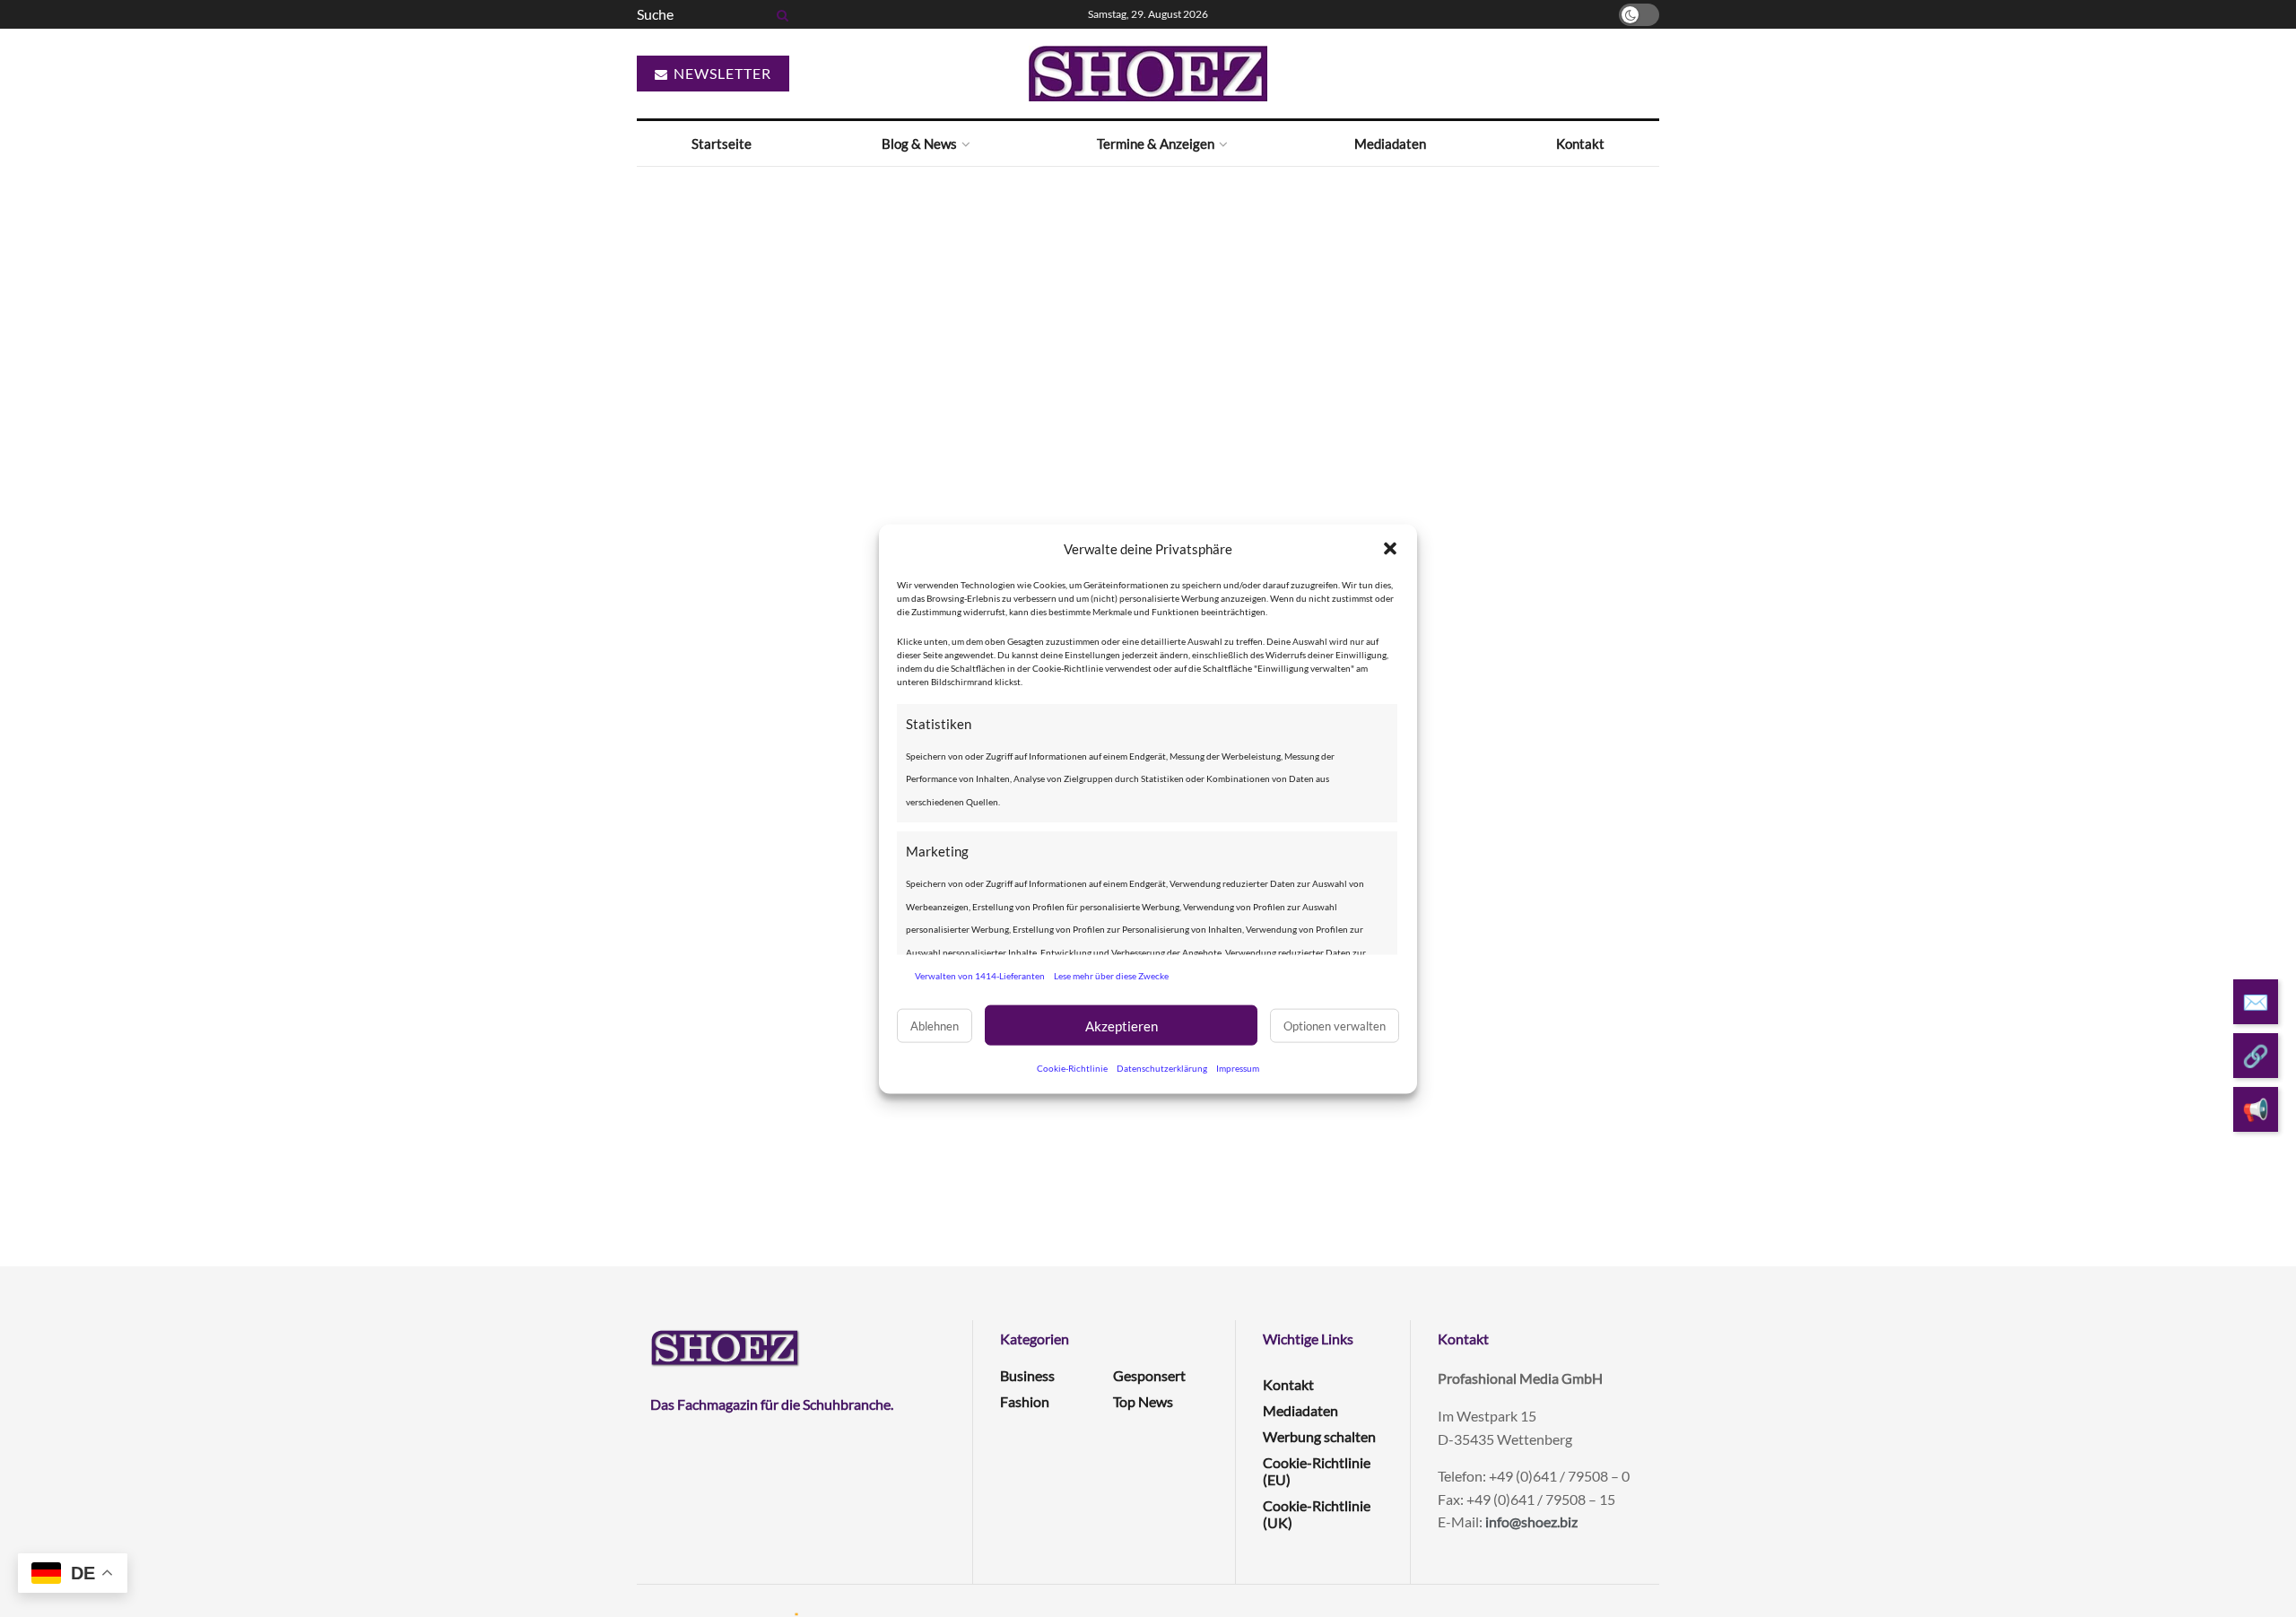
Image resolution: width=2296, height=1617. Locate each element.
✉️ (2256, 1001)
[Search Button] (779, 14)
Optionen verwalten (1335, 1025)
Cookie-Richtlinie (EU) (1317, 1471)
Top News (1143, 1401)
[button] (1390, 549)
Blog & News (919, 143)
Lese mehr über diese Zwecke (1111, 975)
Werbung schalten (1319, 1436)
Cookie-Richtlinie (1072, 1067)
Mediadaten (1390, 143)
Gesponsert (1149, 1375)
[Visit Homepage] (1148, 74)
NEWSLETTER (721, 73)
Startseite (722, 143)
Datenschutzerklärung (1162, 1067)
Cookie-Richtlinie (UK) (1317, 1514)
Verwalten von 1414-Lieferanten (980, 975)
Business (1027, 1375)
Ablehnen (935, 1025)
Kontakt (1580, 143)
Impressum (1238, 1067)
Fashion (1025, 1401)
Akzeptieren (1122, 1025)
